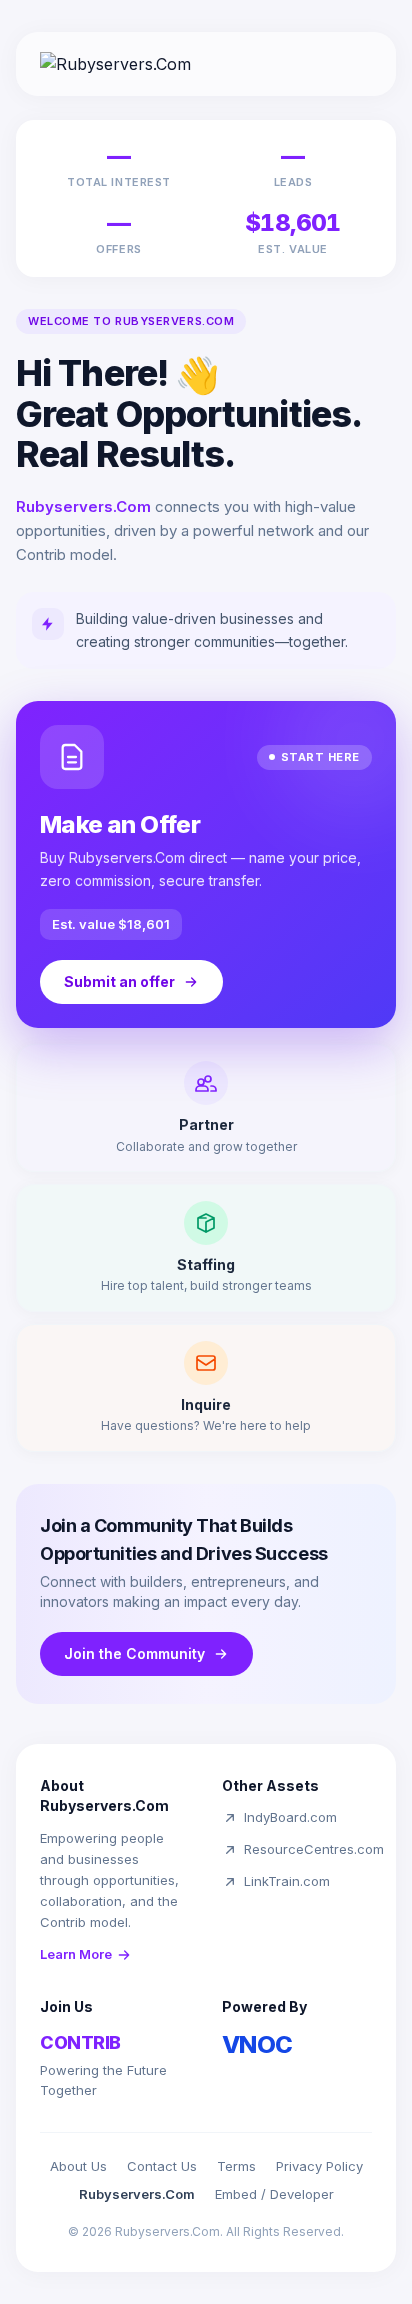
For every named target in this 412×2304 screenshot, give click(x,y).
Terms (236, 2166)
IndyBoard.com (290, 1817)
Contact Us (162, 2166)
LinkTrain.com (287, 1881)
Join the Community (134, 1653)
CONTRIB (80, 2042)
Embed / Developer (274, 2194)
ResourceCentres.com (314, 1849)
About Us (78, 2166)
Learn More (76, 1954)
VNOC (257, 2044)
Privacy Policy (319, 2166)
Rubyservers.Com (137, 2194)
